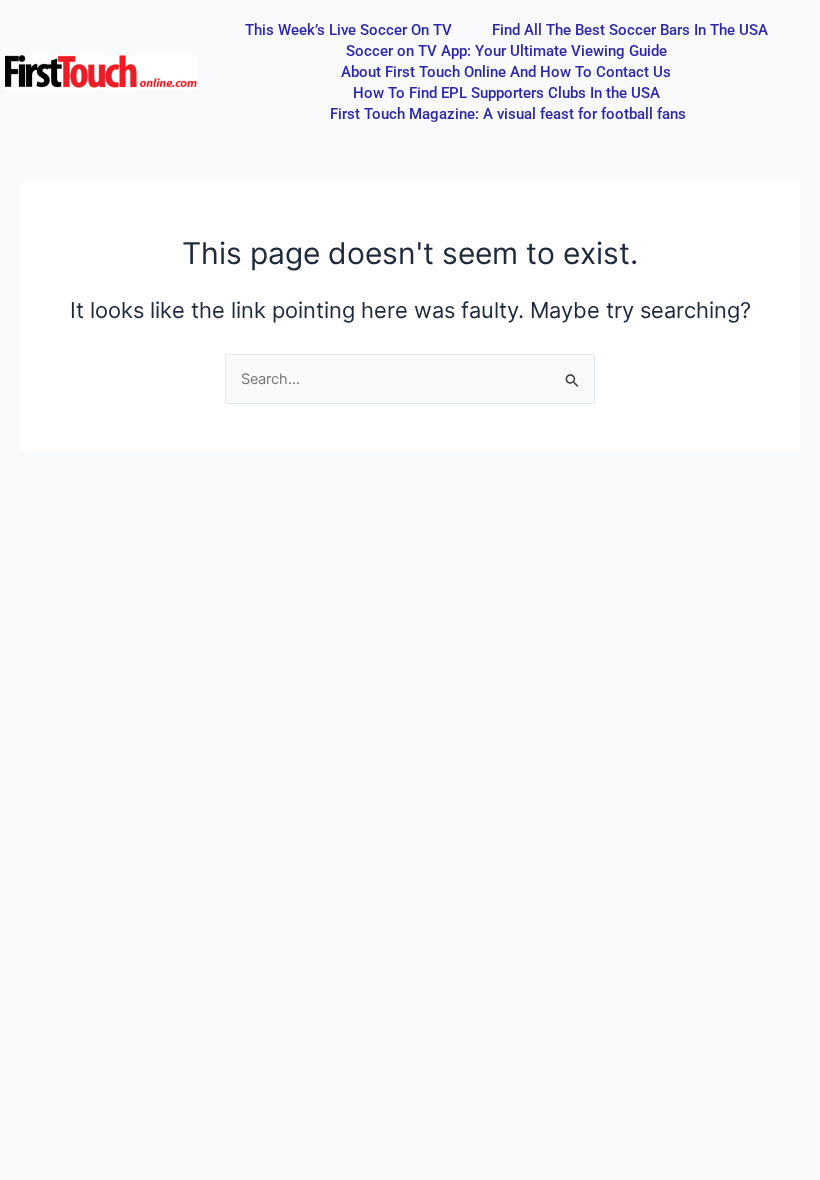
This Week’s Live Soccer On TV (348, 30)
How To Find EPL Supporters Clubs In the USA (506, 93)
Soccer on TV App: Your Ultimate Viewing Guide (506, 51)
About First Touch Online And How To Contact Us (506, 72)
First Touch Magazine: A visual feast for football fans (508, 114)
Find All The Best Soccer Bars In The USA (630, 30)
